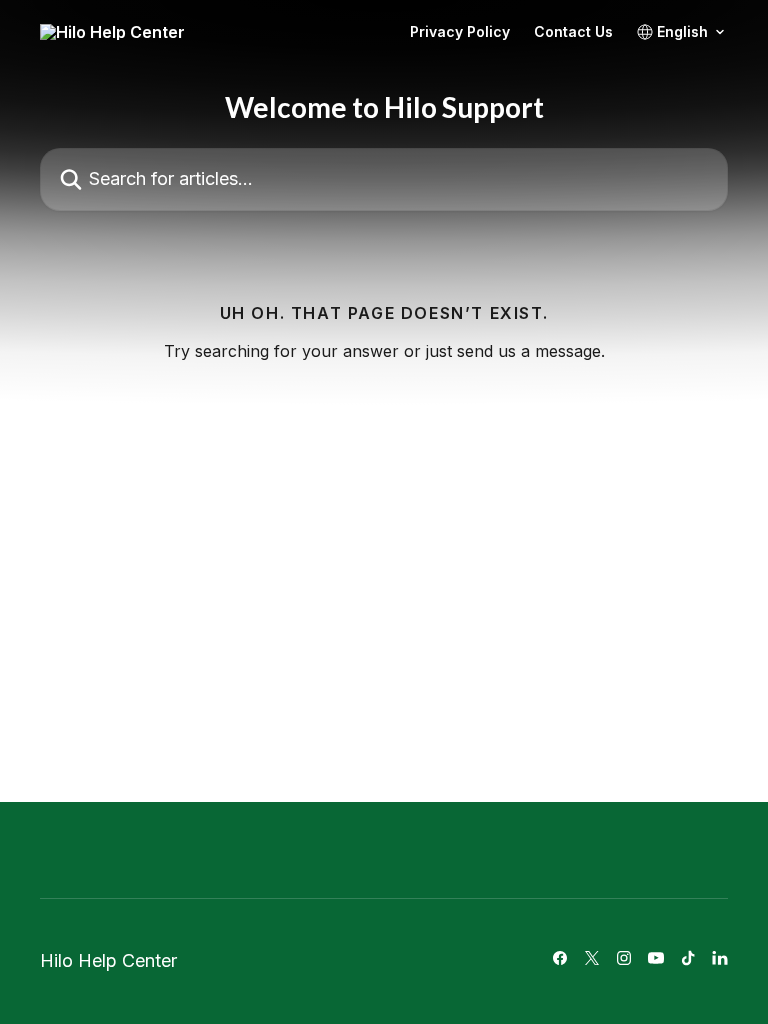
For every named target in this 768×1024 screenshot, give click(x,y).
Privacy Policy (460, 32)
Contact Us (573, 32)
